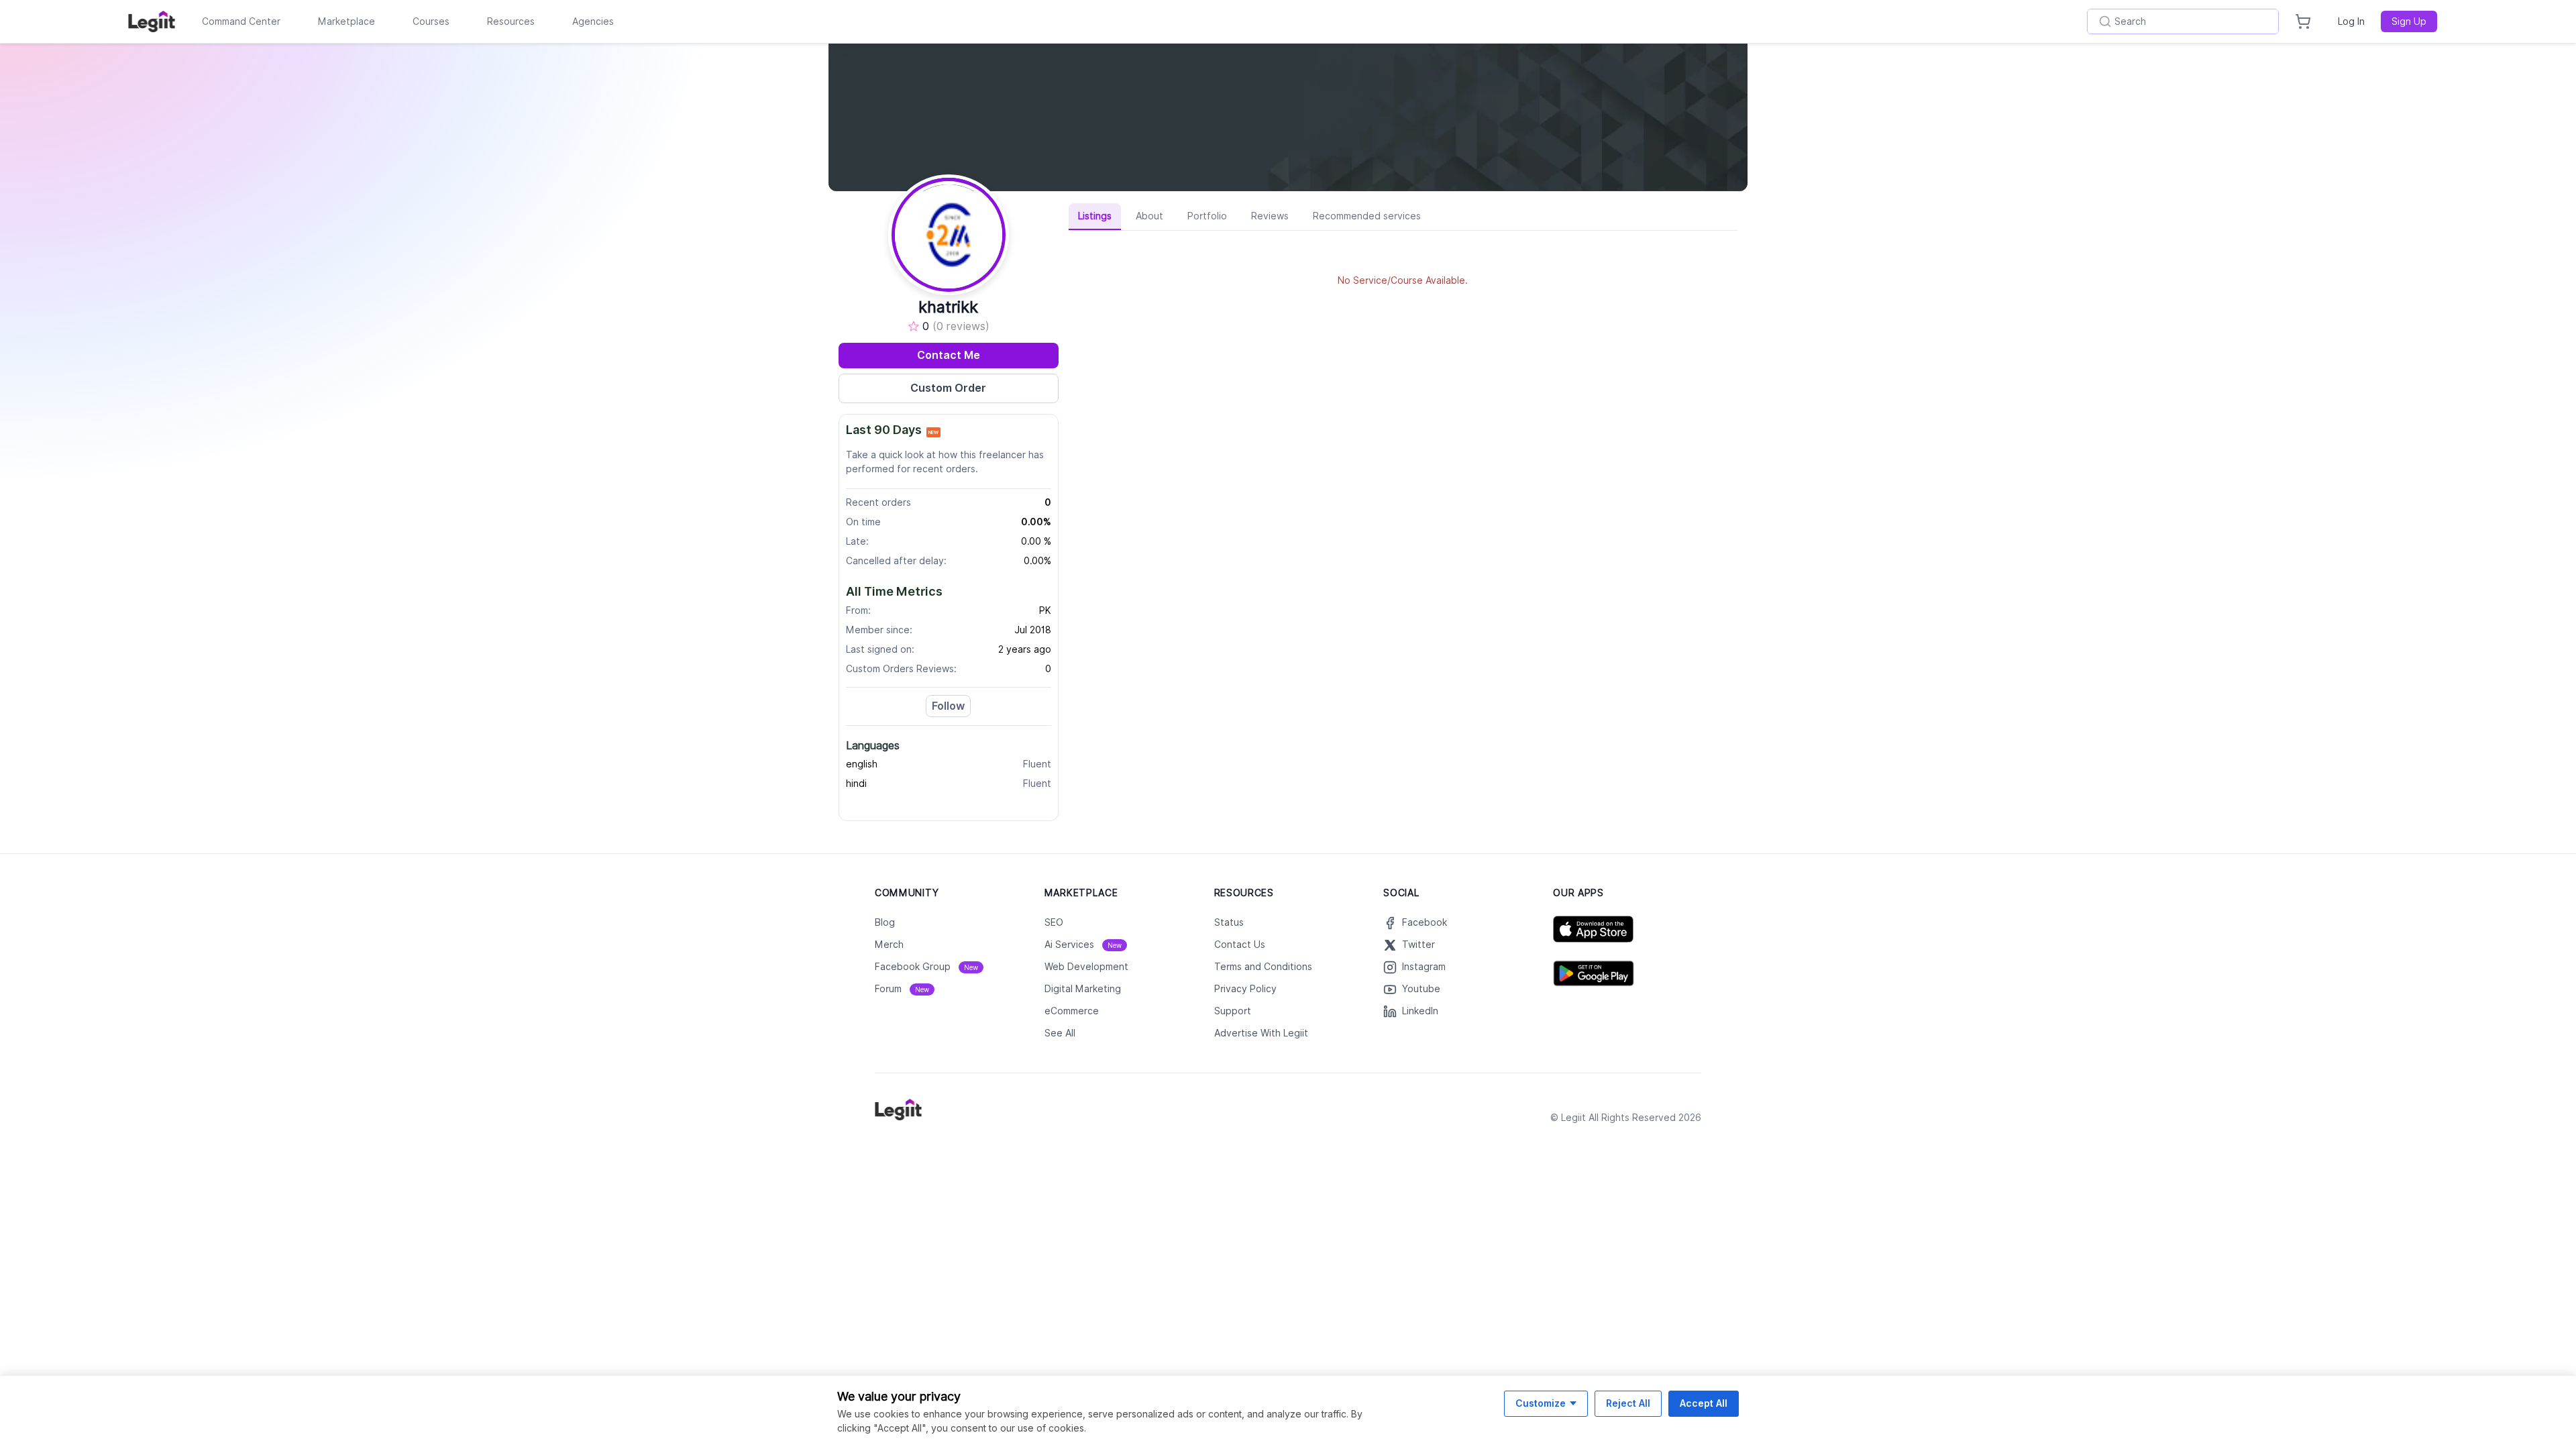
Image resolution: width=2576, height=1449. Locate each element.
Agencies (593, 21)
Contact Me (949, 355)
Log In (2351, 21)
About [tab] (1149, 216)
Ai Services (1083, 945)
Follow (948, 706)
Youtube (1421, 989)
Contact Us (1240, 945)
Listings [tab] (1095, 216)
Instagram (1424, 967)
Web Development (1086, 967)
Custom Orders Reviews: (901, 669)
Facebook (1425, 922)
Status (1229, 922)
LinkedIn (1420, 1011)
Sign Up (2409, 21)
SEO (1054, 922)
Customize (1541, 1403)
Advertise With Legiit (1261, 1033)
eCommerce (1072, 1011)
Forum (902, 989)
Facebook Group (926, 967)
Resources (511, 21)
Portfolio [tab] (1207, 216)
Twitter (1418, 945)
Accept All (1704, 1403)
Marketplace (346, 21)
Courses (431, 21)
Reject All (1628, 1403)
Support (1233, 1011)
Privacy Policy (1245, 989)
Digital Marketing (1083, 989)
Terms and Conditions (1263, 967)
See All (1060, 1033)
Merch (889, 945)
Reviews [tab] (1270, 216)
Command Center (241, 21)
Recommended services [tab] (1367, 216)
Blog (885, 922)
